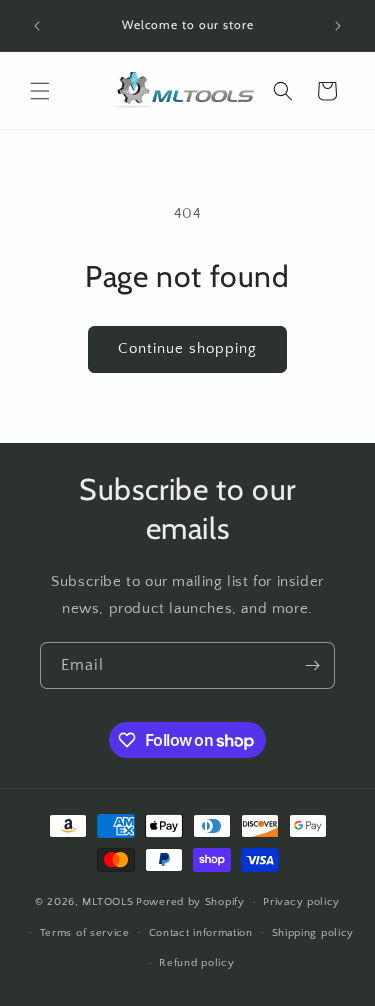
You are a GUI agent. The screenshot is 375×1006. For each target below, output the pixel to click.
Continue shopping (187, 348)
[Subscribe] (312, 665)
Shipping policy (313, 933)
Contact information (201, 933)
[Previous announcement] (37, 26)
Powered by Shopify (190, 902)
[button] (40, 91)
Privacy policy (301, 902)
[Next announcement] (338, 26)
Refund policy (196, 963)
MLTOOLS (107, 902)
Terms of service (85, 933)
